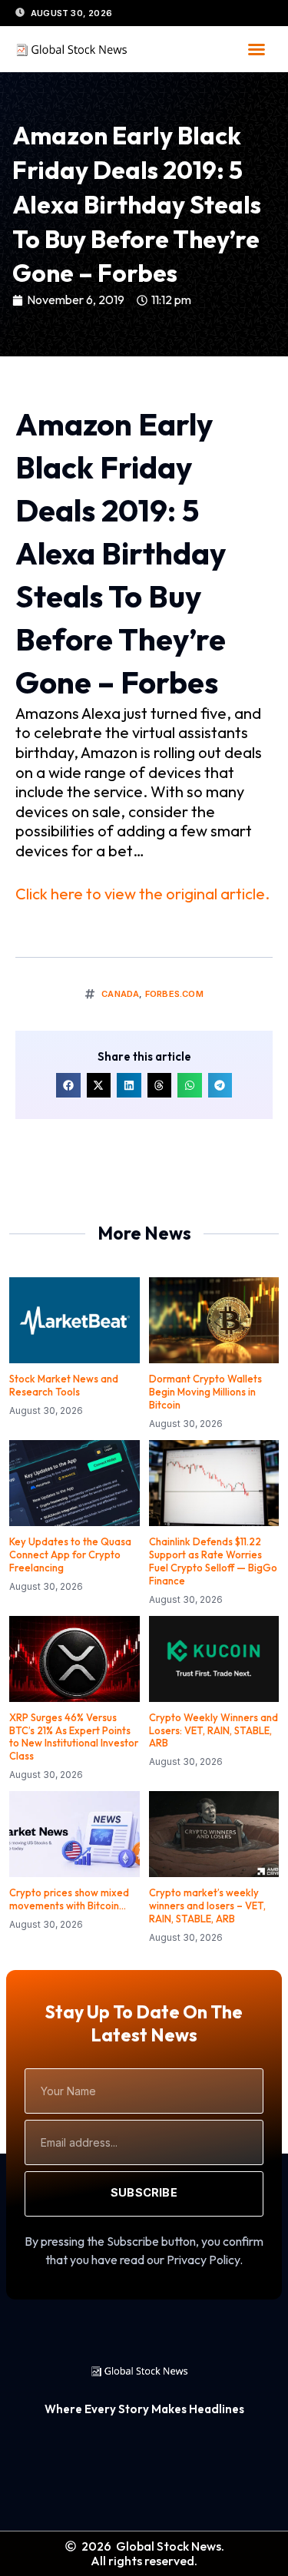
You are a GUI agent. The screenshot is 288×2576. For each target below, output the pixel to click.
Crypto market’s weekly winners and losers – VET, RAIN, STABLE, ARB (207, 1906)
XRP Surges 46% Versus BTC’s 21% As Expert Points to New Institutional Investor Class (74, 1737)
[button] (257, 49)
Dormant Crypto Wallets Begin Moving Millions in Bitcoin (205, 1392)
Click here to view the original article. (142, 894)
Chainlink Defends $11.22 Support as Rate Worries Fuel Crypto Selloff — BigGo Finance (213, 1561)
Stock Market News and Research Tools (64, 1385)
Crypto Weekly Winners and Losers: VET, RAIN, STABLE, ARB (214, 1730)
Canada (120, 994)
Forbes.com (174, 994)
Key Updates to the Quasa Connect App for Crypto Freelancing (70, 1555)
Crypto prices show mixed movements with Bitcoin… (69, 1899)
